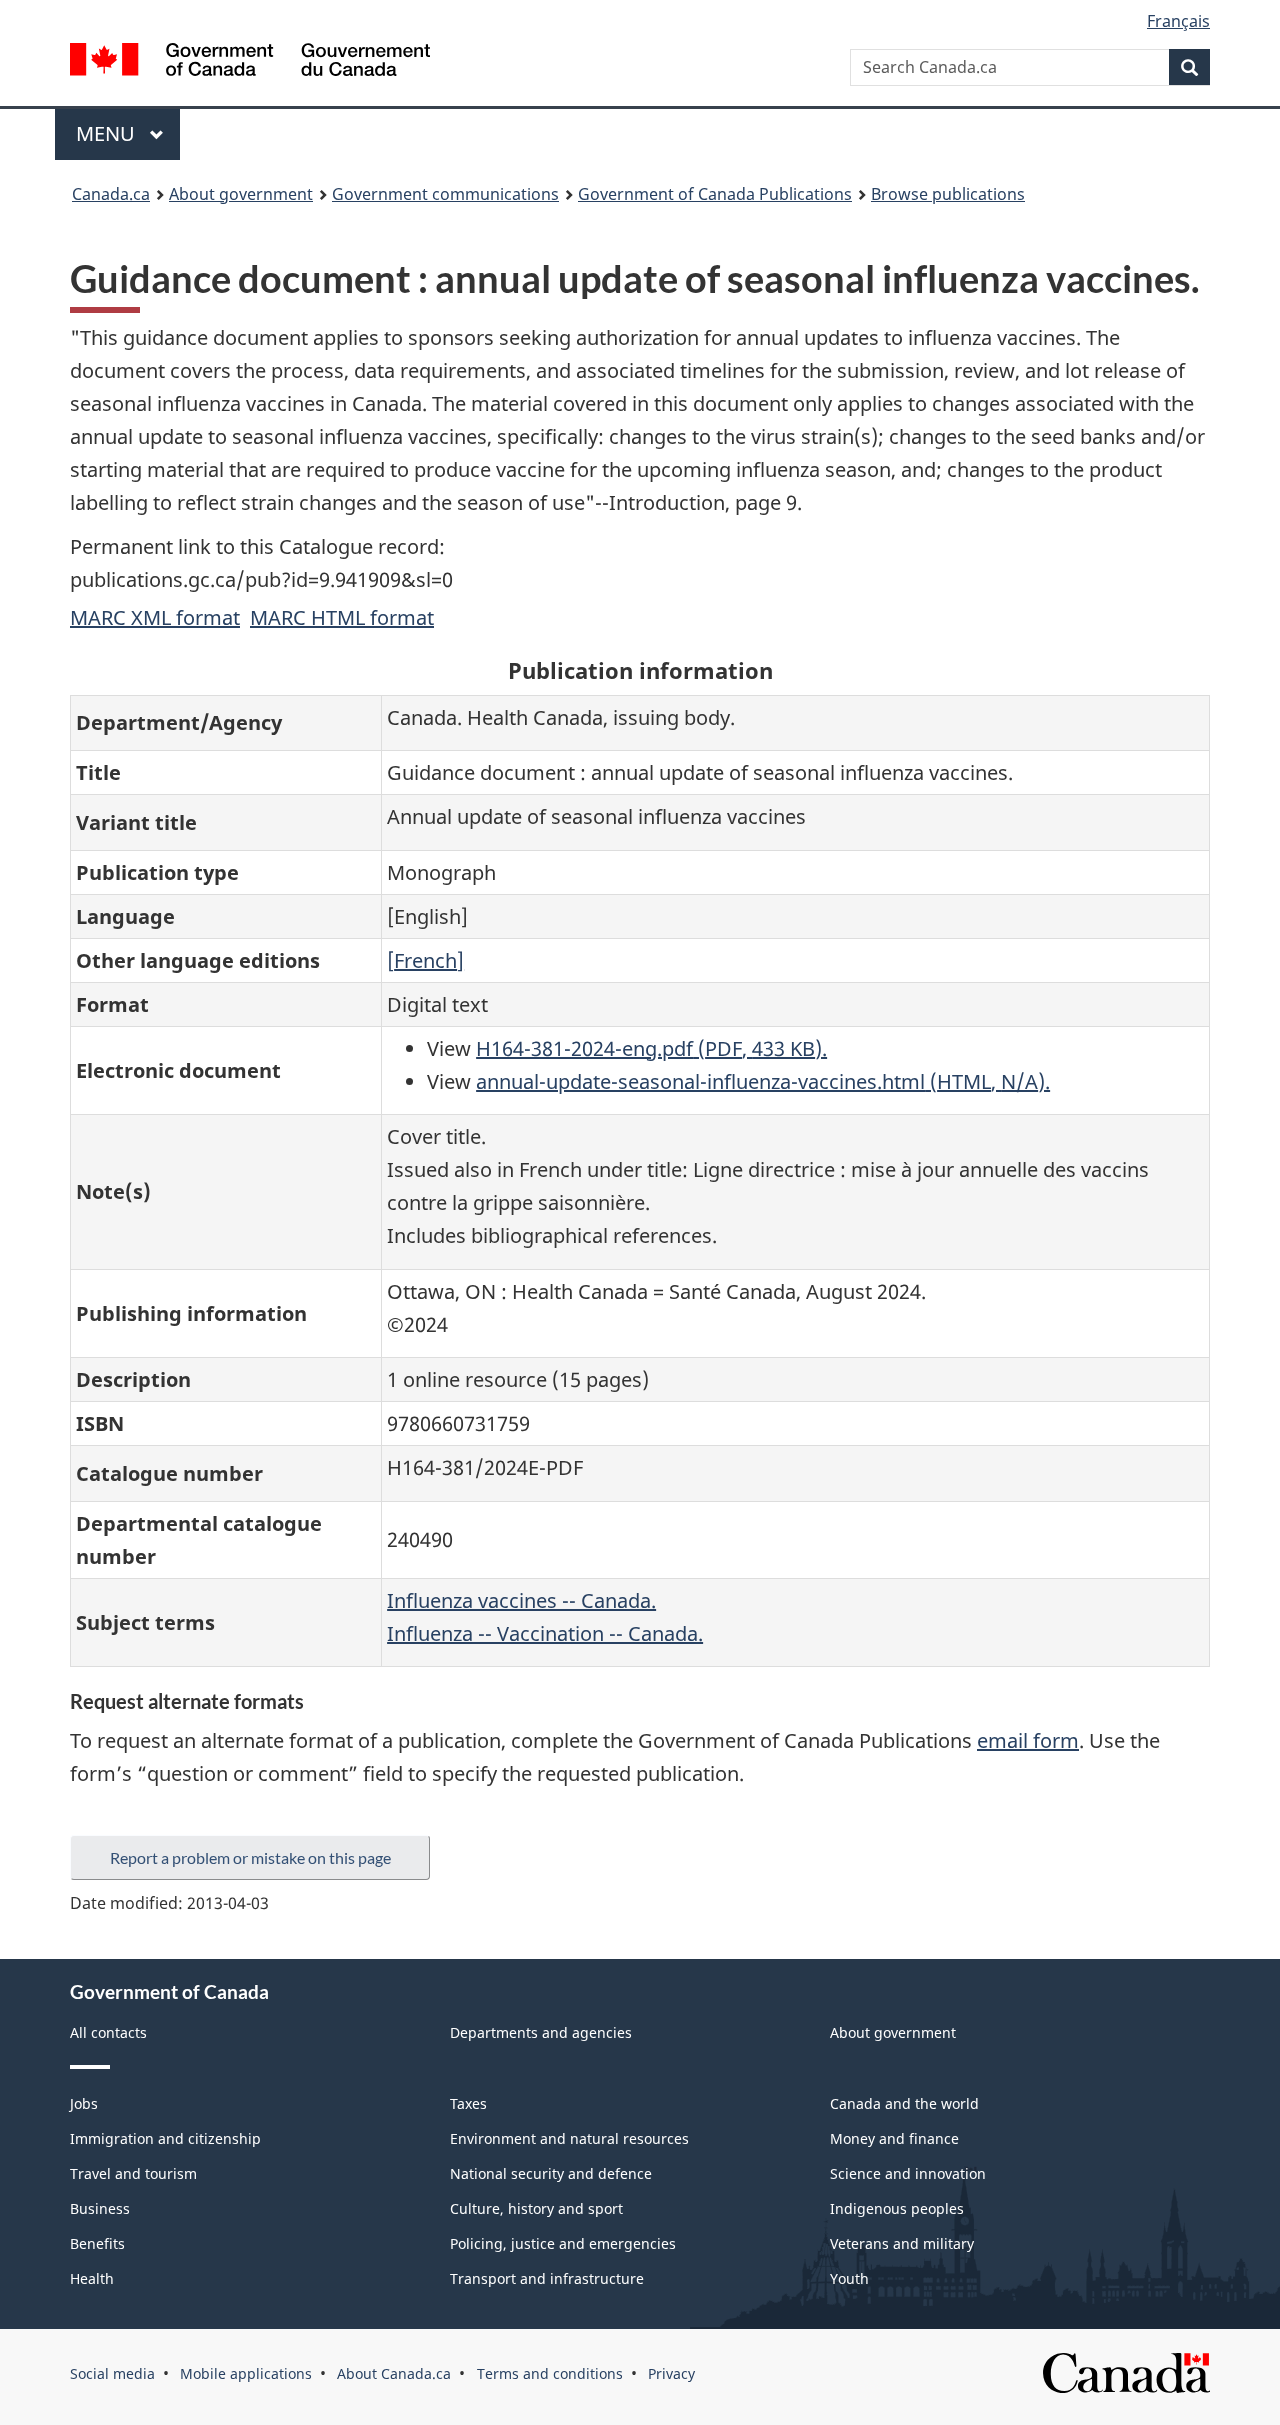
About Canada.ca (394, 2373)
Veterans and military (902, 2243)
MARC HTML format (342, 617)
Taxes (468, 2103)
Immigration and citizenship (165, 2138)
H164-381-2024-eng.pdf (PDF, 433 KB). (651, 1048)
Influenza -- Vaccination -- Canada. (545, 1633)
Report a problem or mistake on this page (250, 1857)
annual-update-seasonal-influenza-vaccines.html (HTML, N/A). (763, 1081)
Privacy (671, 2373)
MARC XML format (155, 617)
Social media (112, 2373)
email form (1028, 1740)
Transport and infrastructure (547, 2278)
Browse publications (948, 194)
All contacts (108, 2032)
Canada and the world (904, 2103)
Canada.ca (111, 194)
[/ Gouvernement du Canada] (250, 62)
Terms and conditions (550, 2373)
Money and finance (894, 2138)
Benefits (97, 2243)
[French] (425, 960)
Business (100, 2208)
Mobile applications (246, 2373)
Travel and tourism (133, 2173)
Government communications (445, 194)
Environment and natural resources (569, 2138)
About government (241, 194)
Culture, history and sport (536, 2208)
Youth (849, 2278)
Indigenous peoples (897, 2208)
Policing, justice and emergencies (563, 2243)
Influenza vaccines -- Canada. (521, 1600)
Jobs (84, 2103)
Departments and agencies (541, 2032)
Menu (108, 133)
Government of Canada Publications (715, 194)
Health (92, 2278)
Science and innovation (908, 2173)
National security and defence (551, 2173)
